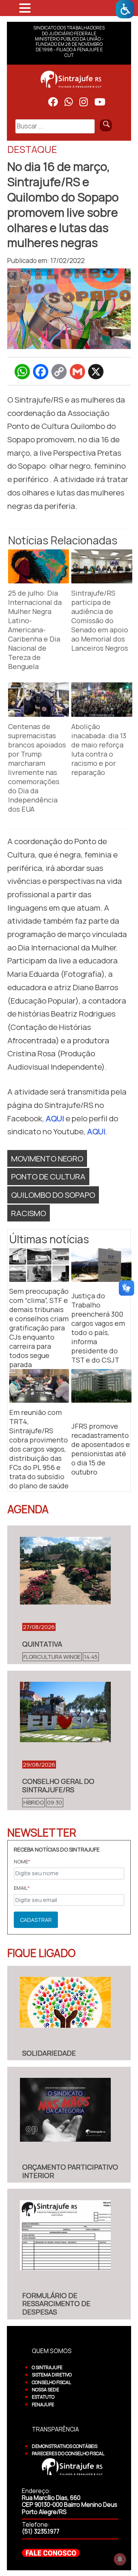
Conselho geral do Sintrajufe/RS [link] (58, 1785)
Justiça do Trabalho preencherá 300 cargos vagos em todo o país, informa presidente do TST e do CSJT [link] (98, 1328)
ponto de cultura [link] (48, 1176)
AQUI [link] (55, 1118)
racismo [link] (29, 1213)
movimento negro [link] (47, 1158)
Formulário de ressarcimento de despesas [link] (56, 2304)
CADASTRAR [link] (36, 1920)
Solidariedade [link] (49, 2053)
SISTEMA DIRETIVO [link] (52, 2375)
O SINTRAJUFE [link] (47, 2367)
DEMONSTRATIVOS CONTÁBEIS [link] (65, 2446)
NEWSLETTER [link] (42, 1832)
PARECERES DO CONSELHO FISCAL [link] (68, 2453)
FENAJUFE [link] (43, 2405)
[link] (125, 9)
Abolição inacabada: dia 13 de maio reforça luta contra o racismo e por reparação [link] (99, 749)
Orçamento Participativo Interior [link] (70, 2171)
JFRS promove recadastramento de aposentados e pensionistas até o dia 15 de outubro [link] (101, 1449)
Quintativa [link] (42, 1644)
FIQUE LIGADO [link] (41, 1953)
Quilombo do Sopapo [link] (53, 1195)
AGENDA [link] (28, 1509)
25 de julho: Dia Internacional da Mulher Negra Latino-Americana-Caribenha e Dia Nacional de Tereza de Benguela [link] (35, 630)
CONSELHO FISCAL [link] (51, 2382)
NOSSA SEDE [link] (45, 2390)
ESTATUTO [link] (43, 2397)
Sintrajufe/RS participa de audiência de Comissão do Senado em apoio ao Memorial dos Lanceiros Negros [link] (100, 620)
